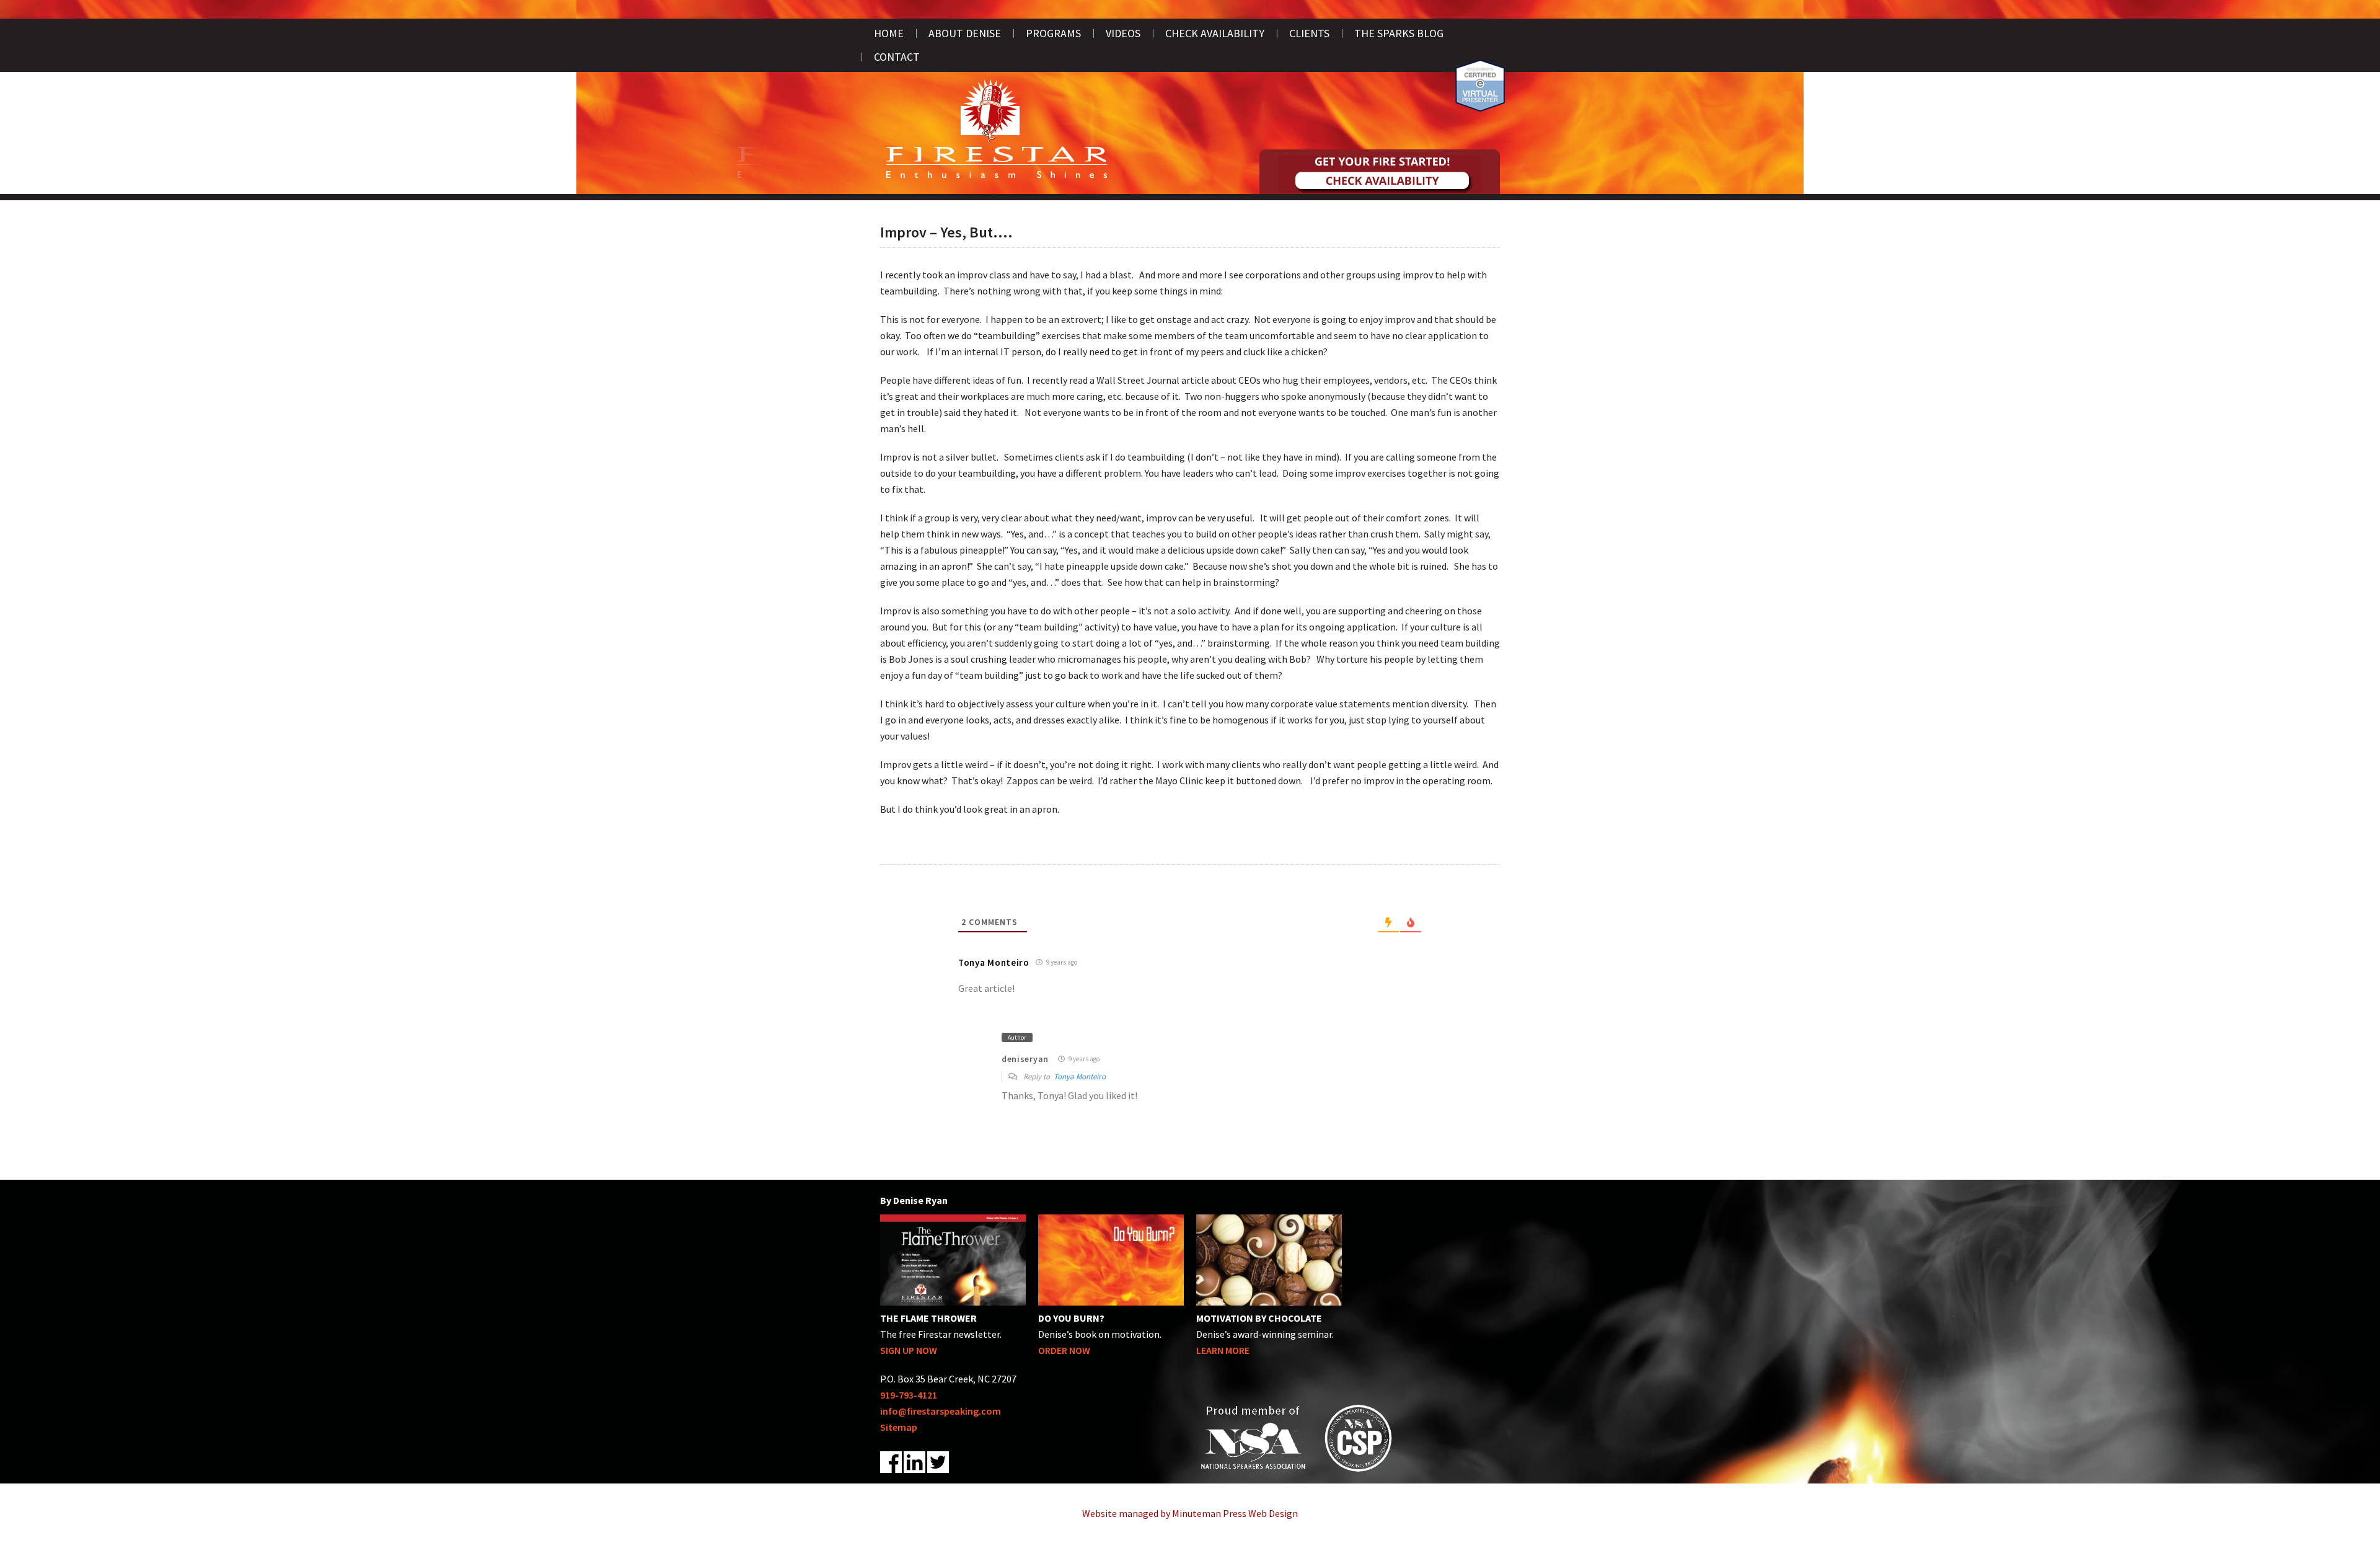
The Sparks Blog (1399, 33)
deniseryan (1025, 1059)
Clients (1309, 33)
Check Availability (1215, 33)
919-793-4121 (909, 1395)
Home (889, 33)
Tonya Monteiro (1080, 1077)
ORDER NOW (1064, 1350)
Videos (1123, 33)
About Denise (965, 33)
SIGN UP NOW (909, 1350)
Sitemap (899, 1427)
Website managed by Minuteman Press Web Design (1190, 1513)
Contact (897, 57)
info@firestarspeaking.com (941, 1411)
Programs (1053, 33)
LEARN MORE (1223, 1350)
